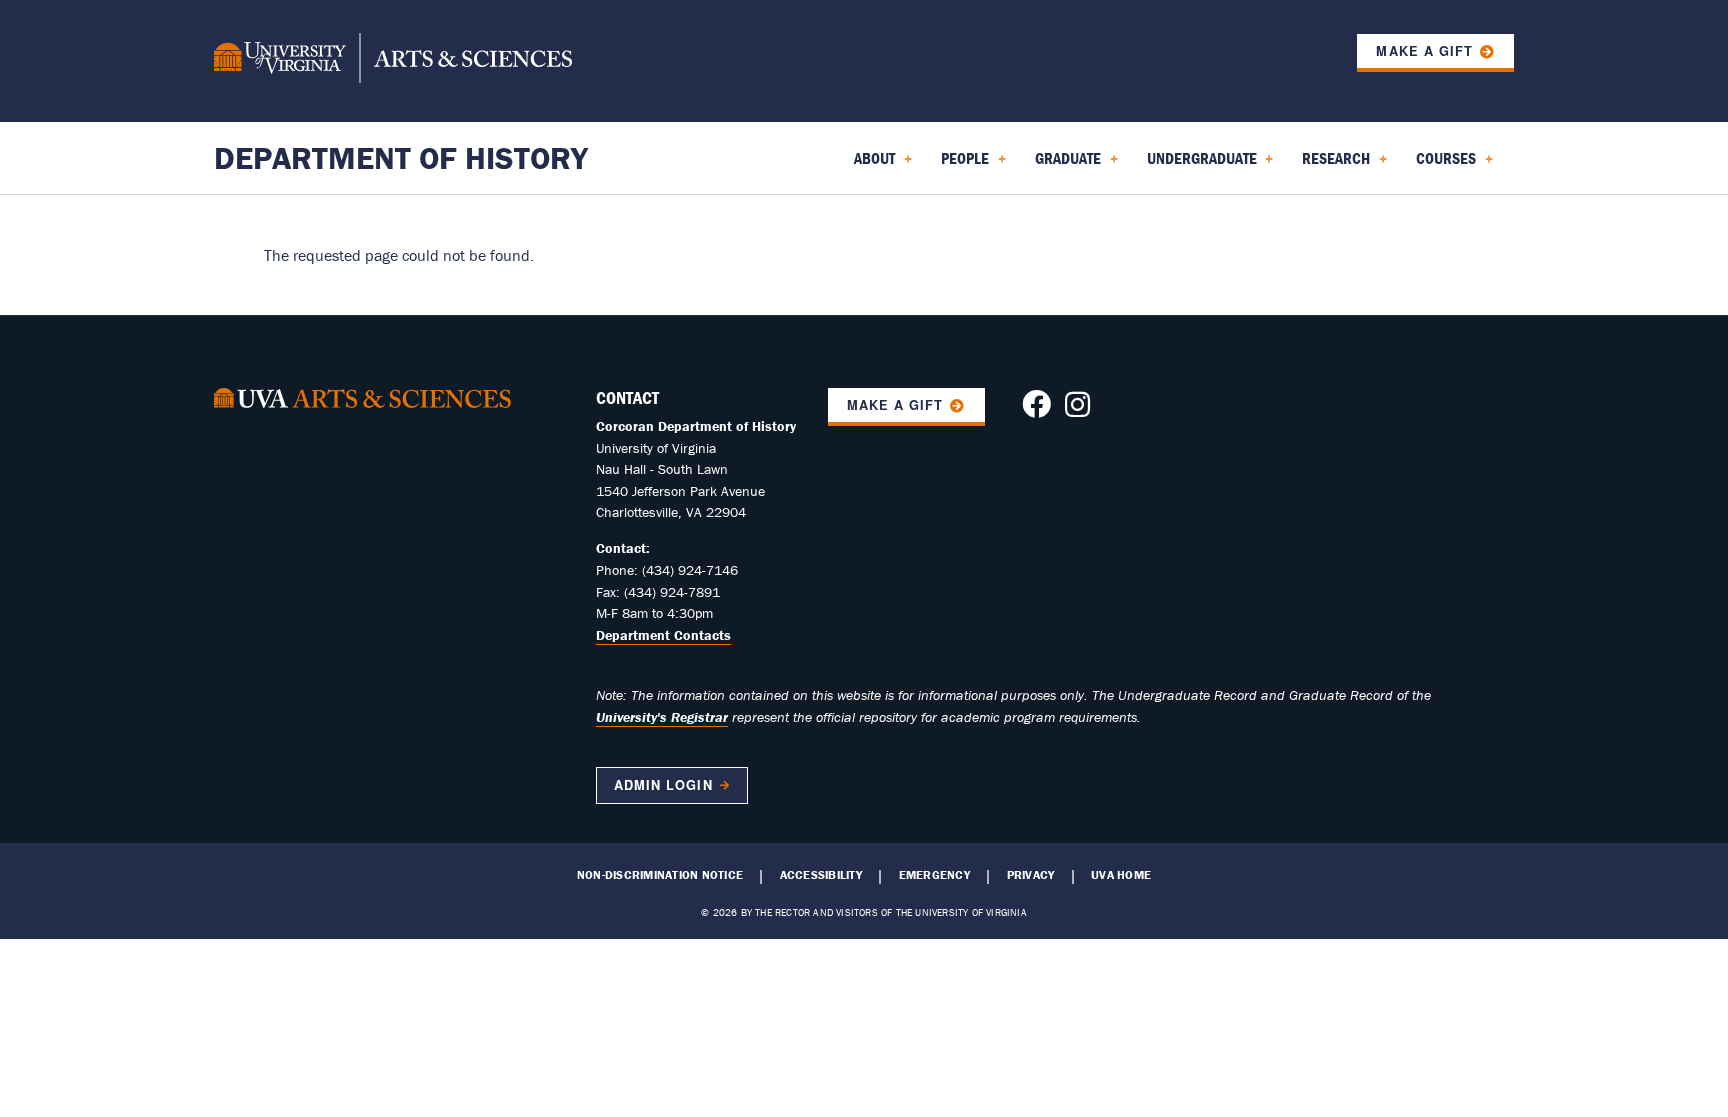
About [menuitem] (870, 165)
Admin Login (663, 785)
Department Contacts (663, 635)
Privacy (1031, 875)
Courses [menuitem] (1442, 165)
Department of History (401, 157)
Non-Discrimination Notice (660, 875)
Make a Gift (1424, 51)
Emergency (934, 875)
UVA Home (1121, 875)
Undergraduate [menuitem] (1198, 165)
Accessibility (821, 875)
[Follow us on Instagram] (1077, 410)
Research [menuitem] (1332, 165)
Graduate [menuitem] (1064, 165)
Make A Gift (895, 405)
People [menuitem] (961, 165)
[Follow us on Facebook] (1036, 410)
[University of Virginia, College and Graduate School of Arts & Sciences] (393, 61)
